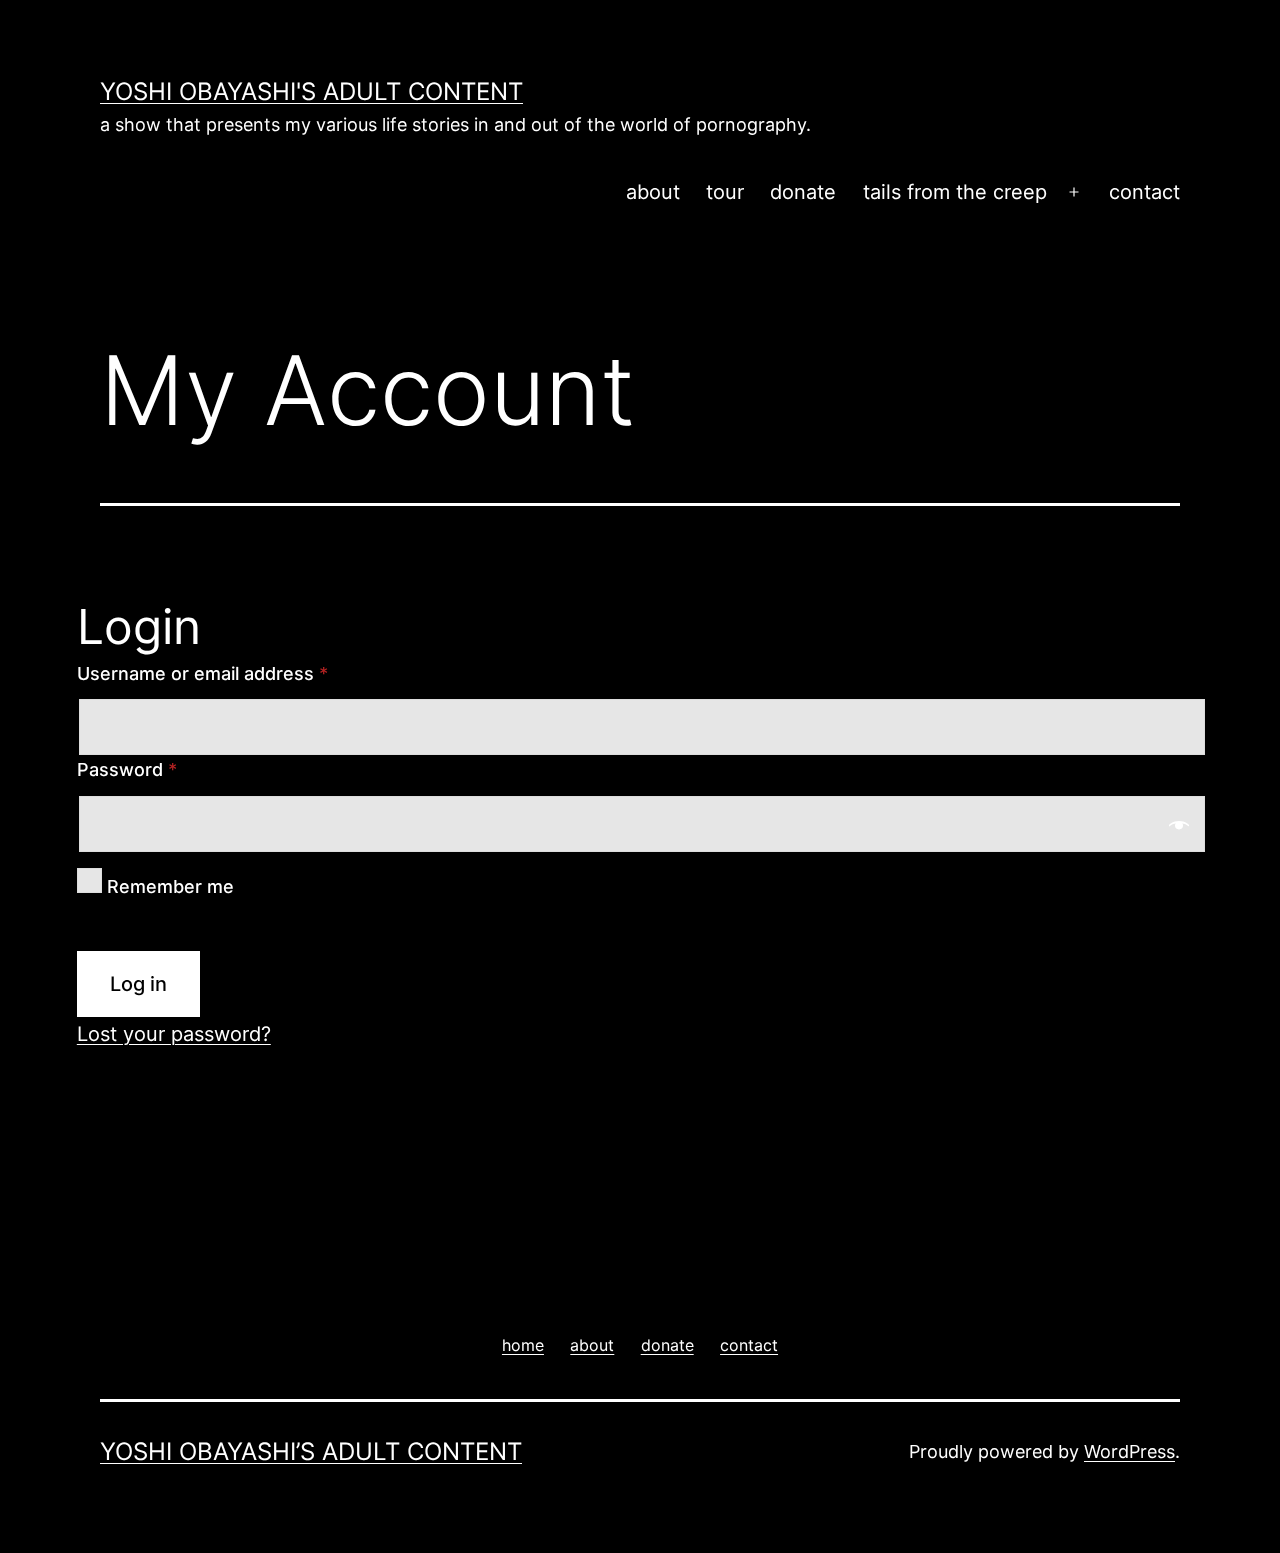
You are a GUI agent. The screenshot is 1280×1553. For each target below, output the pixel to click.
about (653, 192)
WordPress (1129, 1451)
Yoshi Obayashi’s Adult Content (311, 1451)
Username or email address (202, 673)
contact (1144, 192)
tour (725, 192)
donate (803, 192)
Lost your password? (174, 1034)
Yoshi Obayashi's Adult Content (311, 91)
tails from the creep (955, 192)
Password (127, 769)
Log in (138, 984)
